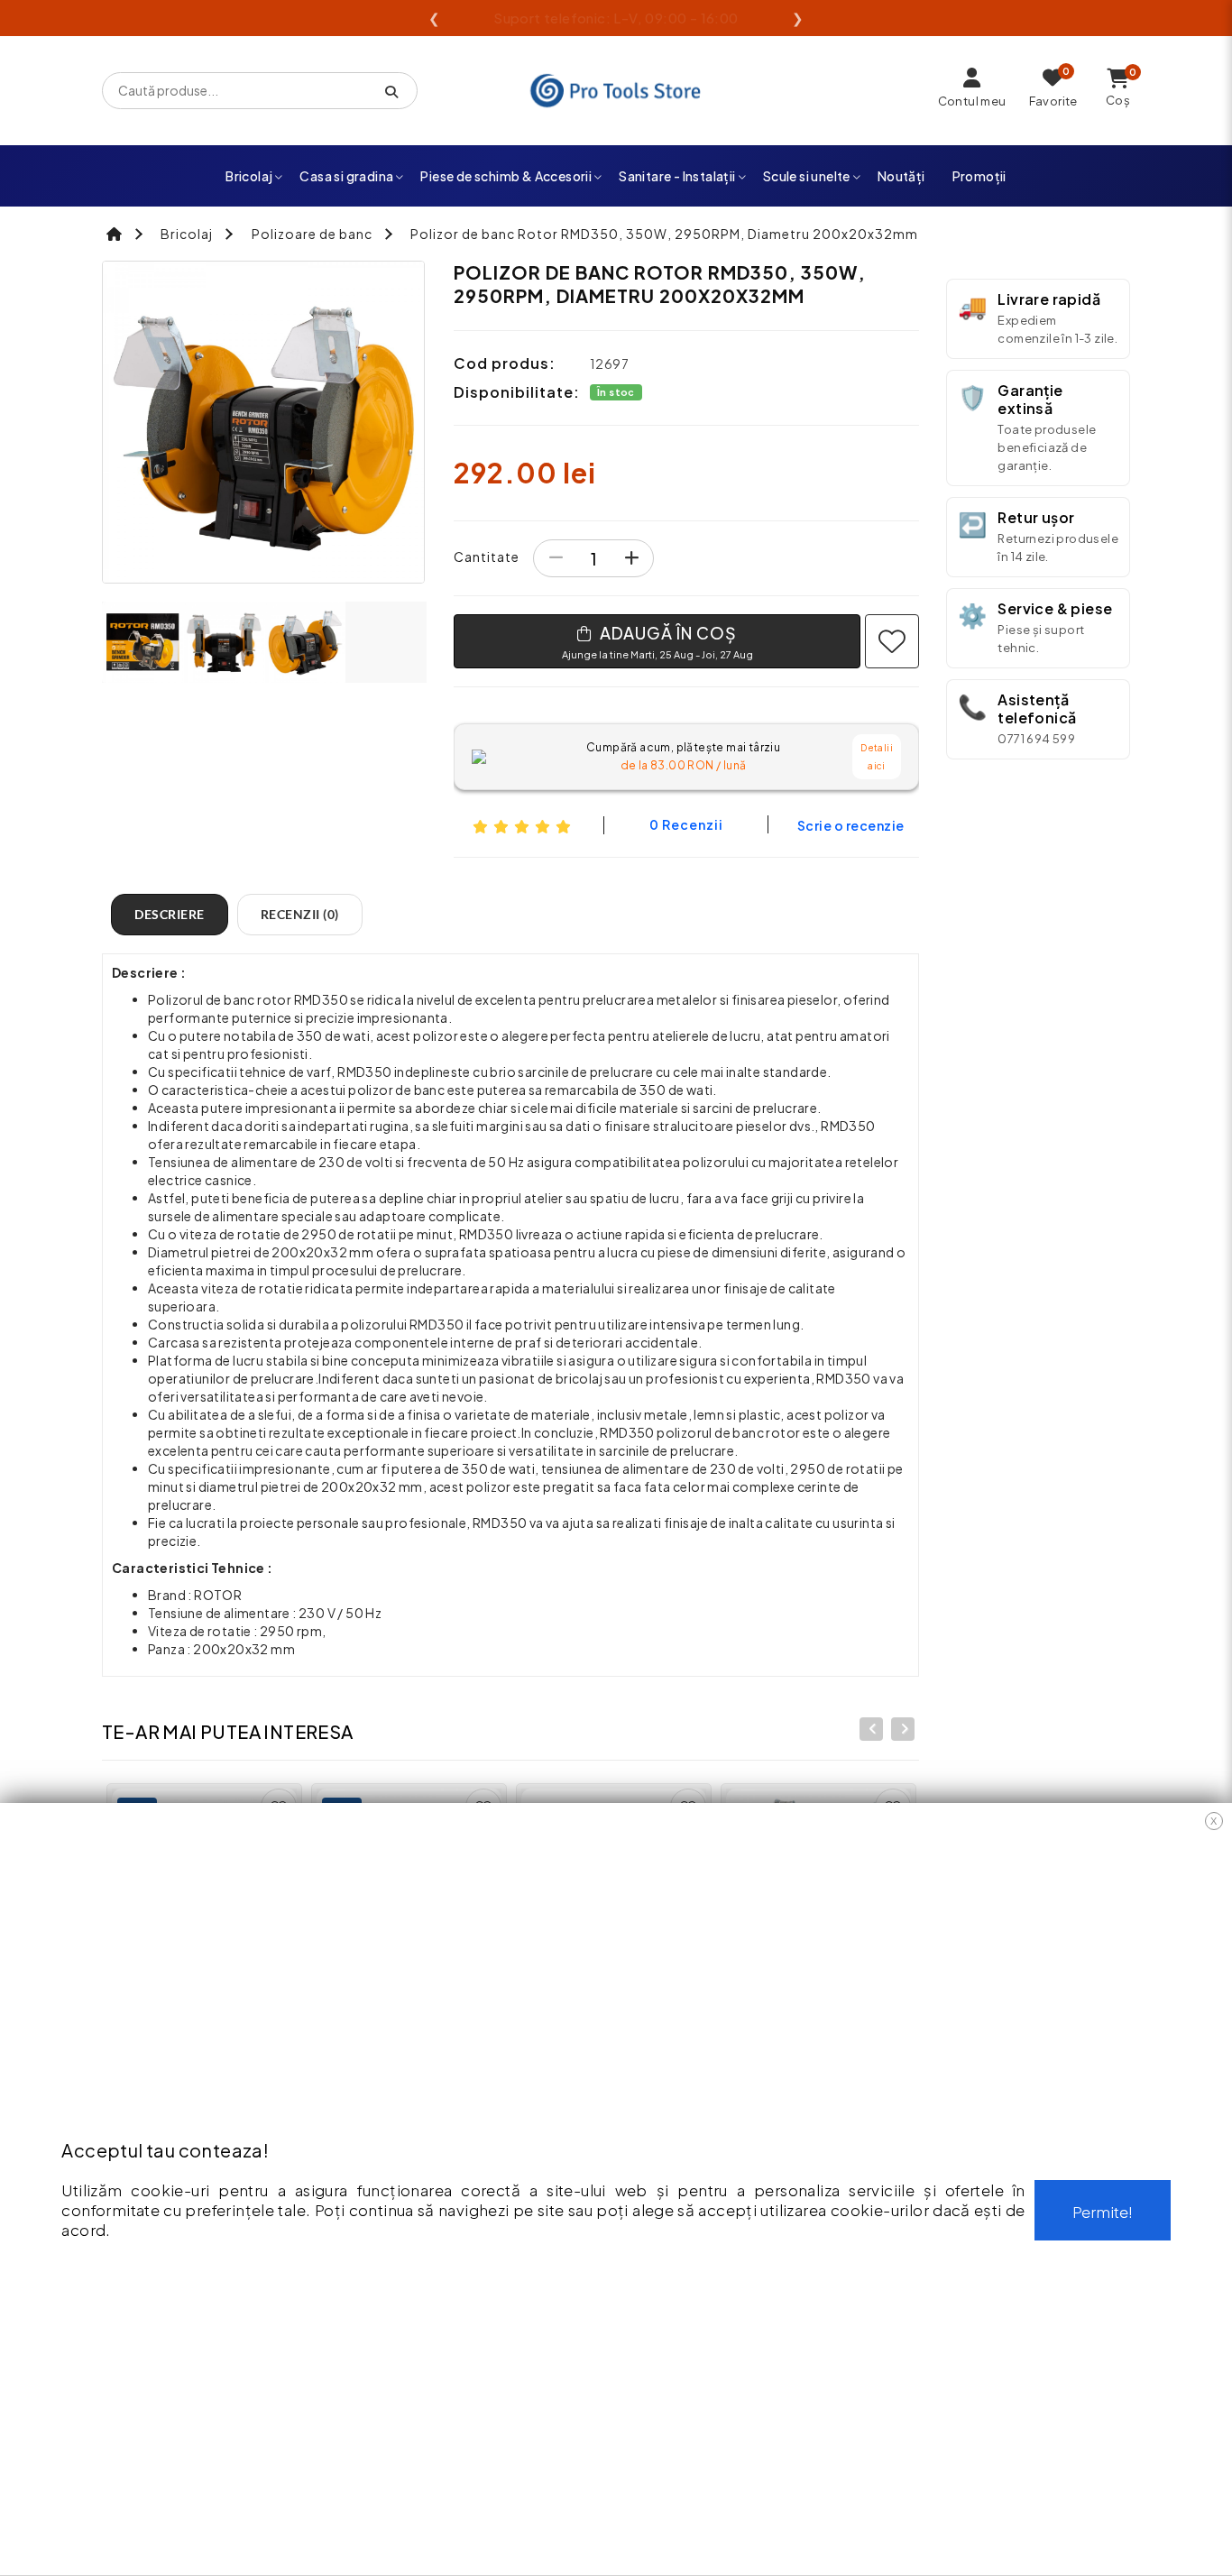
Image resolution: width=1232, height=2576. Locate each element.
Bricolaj (249, 176)
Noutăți (901, 176)
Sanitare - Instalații (677, 176)
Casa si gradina (346, 176)
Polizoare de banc (312, 234)
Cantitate (487, 557)
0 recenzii (686, 824)
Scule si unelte (807, 176)
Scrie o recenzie (851, 825)
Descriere (170, 914)
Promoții (979, 176)
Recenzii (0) (300, 914)
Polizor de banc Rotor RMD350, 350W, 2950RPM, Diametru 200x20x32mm (664, 234)
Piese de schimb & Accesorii (506, 176)
